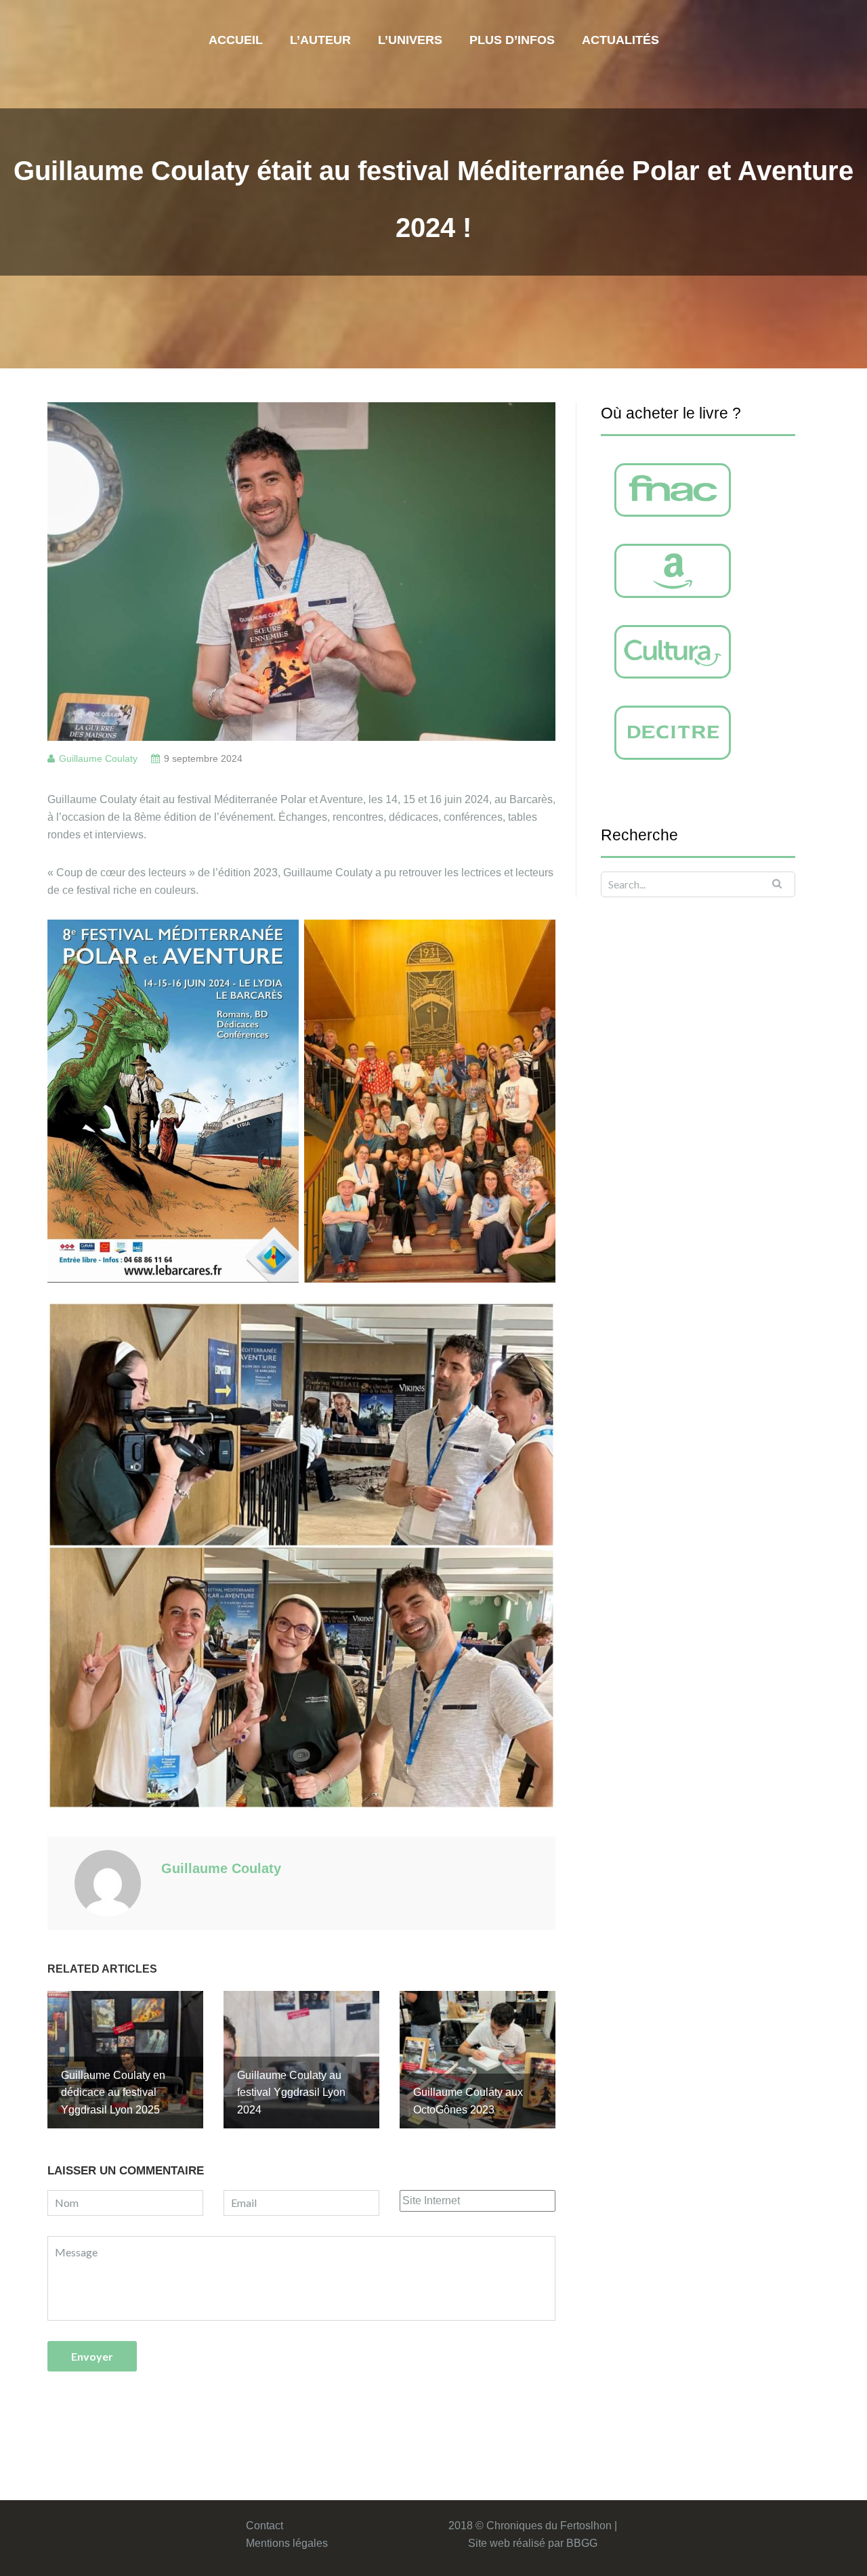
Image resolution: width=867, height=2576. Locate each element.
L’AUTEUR (320, 40)
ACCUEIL (236, 40)
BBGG (582, 2543)
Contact (265, 2526)
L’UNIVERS (410, 40)
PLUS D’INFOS (512, 40)
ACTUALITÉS (620, 40)
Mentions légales (287, 2543)
